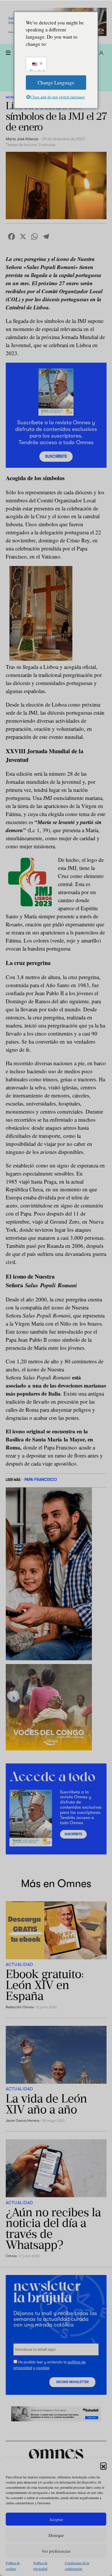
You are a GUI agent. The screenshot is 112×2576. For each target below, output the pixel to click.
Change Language (56, 82)
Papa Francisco (41, 1479)
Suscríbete (56, 456)
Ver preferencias (56, 2551)
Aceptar (56, 2519)
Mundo (12, 97)
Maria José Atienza (22, 139)
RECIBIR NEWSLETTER (73, 2382)
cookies (43, 2368)
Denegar (56, 2535)
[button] (103, 2466)
